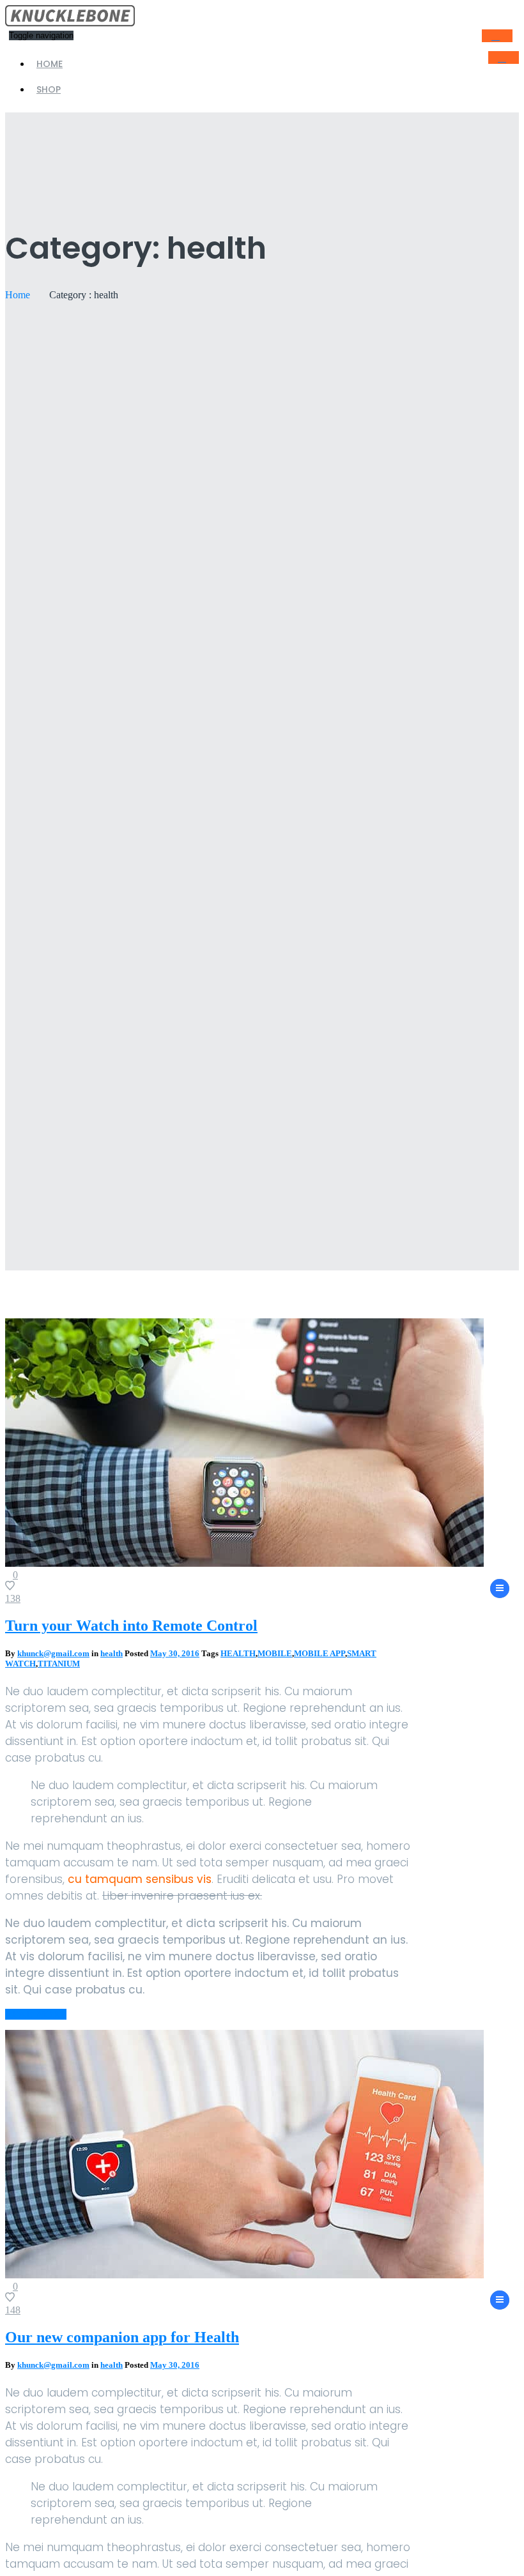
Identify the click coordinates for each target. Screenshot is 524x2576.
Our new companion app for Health (122, 2337)
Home (50, 64)
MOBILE (275, 1653)
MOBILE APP (320, 1653)
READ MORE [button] (36, 2014)
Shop (49, 89)
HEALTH (238, 1653)
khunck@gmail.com (53, 1653)
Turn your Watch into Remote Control (131, 1626)
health (112, 1653)
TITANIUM (59, 1664)
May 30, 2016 (175, 1653)
